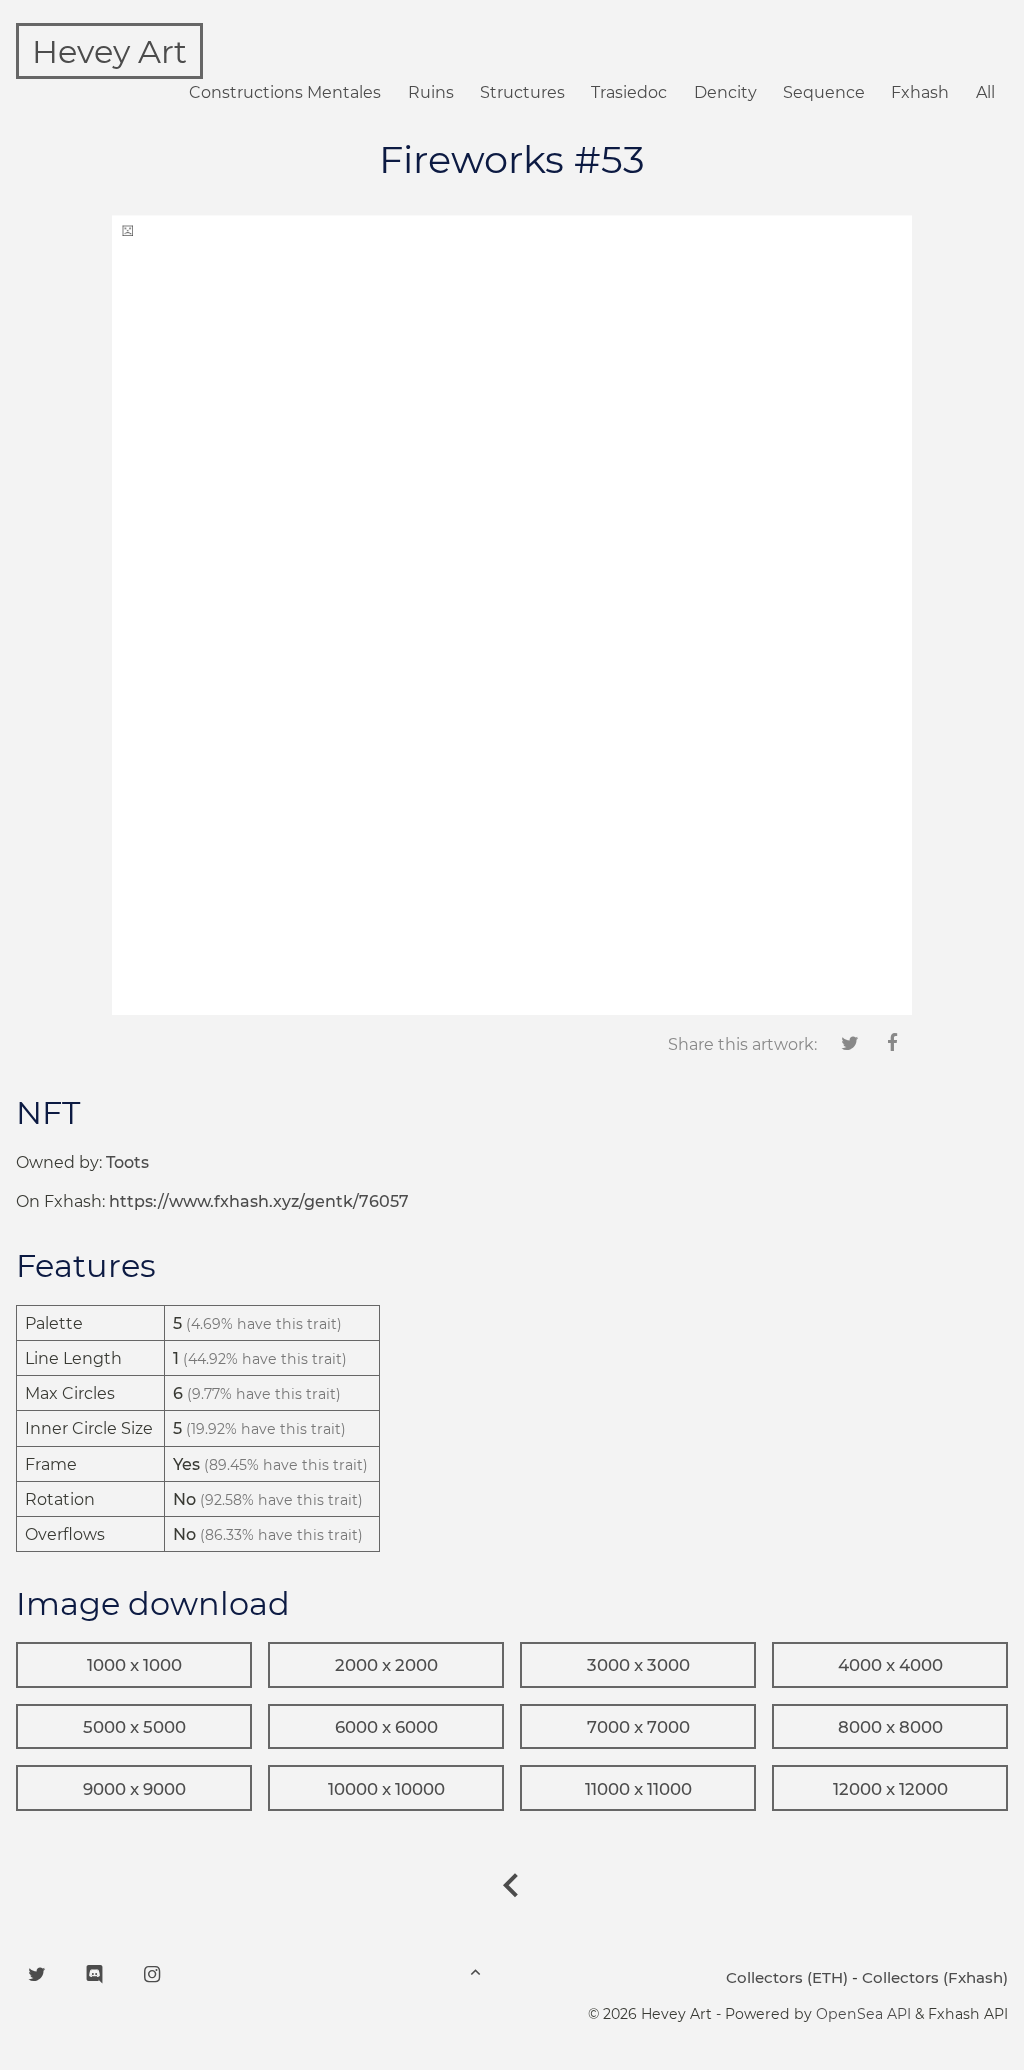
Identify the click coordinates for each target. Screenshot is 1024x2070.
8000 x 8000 (890, 1727)
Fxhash (920, 92)
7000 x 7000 (638, 1727)
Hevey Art (109, 51)
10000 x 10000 (386, 1789)
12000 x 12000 (890, 1789)
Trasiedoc (629, 92)
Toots (127, 1162)
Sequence (824, 92)
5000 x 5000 (134, 1727)
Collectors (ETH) (787, 1977)
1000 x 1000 (134, 1665)
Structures (522, 92)
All (985, 92)
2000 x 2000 (386, 1665)
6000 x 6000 (386, 1727)
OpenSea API (863, 2014)
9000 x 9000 (134, 1789)
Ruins (431, 92)
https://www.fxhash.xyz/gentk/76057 (259, 1201)
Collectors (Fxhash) (935, 1977)
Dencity (725, 92)
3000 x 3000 (638, 1665)
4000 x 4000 (890, 1665)
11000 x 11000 (638, 1789)
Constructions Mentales (285, 92)
